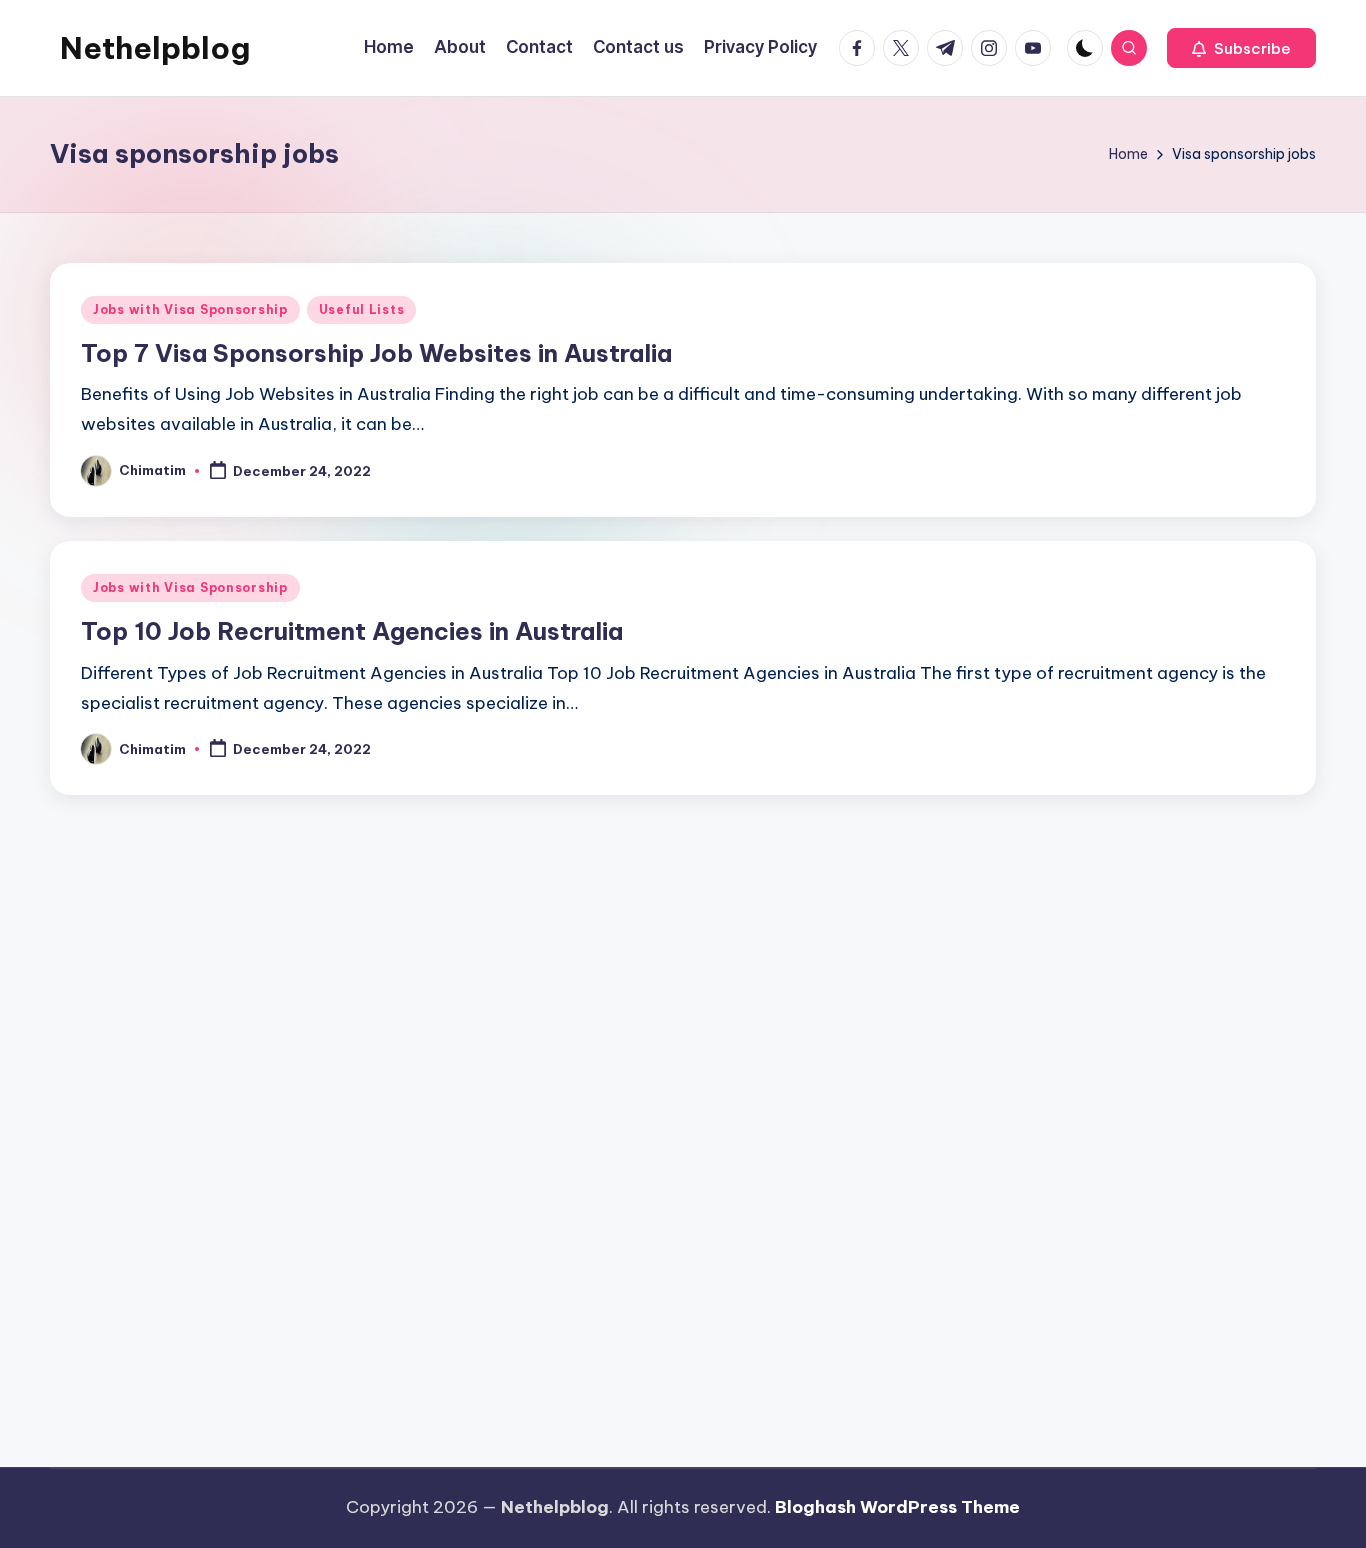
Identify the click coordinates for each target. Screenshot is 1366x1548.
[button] (1241, 48)
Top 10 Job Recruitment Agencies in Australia (352, 631)
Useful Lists (362, 309)
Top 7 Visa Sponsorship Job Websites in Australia (376, 353)
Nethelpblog (155, 48)
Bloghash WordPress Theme (897, 1507)
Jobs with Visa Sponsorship (190, 309)
